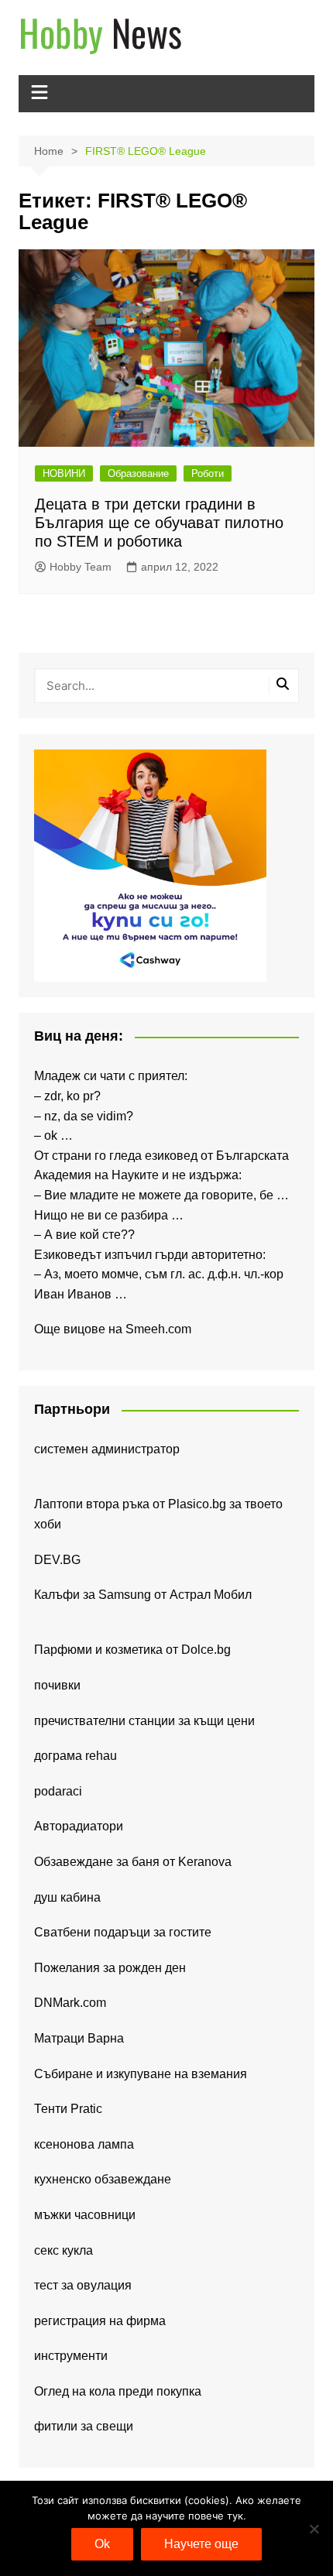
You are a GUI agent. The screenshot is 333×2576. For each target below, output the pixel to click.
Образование (138, 473)
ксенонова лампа (84, 2144)
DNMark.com (70, 2003)
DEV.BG (57, 1560)
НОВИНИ (64, 473)
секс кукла (64, 2250)
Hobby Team (81, 567)
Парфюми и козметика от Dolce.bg (132, 1650)
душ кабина (67, 1897)
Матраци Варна (79, 2038)
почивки (57, 1685)
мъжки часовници (85, 2215)
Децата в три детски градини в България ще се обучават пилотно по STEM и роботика (159, 523)
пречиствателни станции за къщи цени (144, 1721)
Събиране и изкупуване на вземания (141, 2074)
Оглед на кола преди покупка (118, 2391)
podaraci (58, 1791)
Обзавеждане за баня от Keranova (133, 1862)
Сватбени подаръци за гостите (123, 1932)
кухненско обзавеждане (103, 2179)
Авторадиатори (79, 1826)
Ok (102, 2544)
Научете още (201, 2544)
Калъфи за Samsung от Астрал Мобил (143, 1595)
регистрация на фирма (100, 2321)
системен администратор (107, 1449)
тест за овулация (83, 2285)
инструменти (71, 2356)
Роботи (208, 473)
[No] (314, 2529)
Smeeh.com (158, 1329)
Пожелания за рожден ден (110, 1968)
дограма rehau (76, 1756)
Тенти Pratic (68, 2109)
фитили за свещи (84, 2426)
